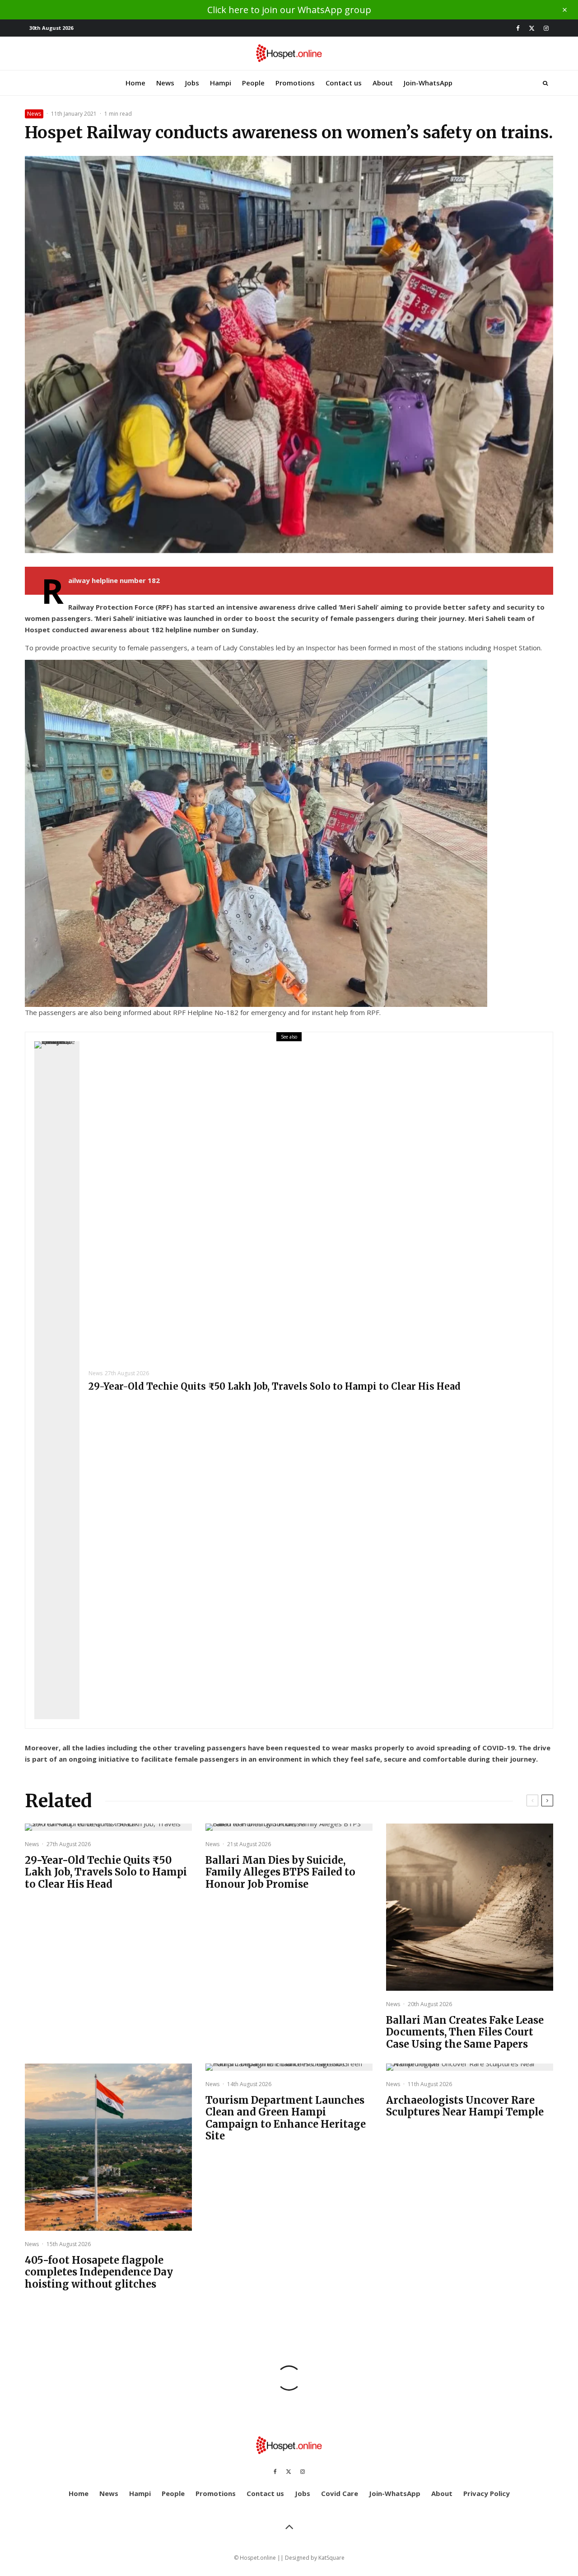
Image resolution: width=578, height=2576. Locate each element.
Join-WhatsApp (428, 83)
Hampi (221, 83)
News (165, 83)
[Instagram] (546, 28)
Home (135, 83)
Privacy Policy (487, 2493)
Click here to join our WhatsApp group (289, 10)
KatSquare (331, 2558)
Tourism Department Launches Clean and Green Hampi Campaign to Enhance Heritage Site (286, 2118)
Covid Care (340, 2493)
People (253, 83)
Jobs (192, 83)
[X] (532, 28)
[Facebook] (518, 28)
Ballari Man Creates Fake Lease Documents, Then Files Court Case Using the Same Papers (465, 2032)
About (383, 83)
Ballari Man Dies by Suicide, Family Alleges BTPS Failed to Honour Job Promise (280, 1872)
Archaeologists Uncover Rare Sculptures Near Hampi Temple (465, 2106)
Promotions (295, 83)
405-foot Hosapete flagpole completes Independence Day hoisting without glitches (99, 2272)
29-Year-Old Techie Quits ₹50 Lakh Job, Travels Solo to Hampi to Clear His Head (275, 1387)
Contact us (344, 83)
